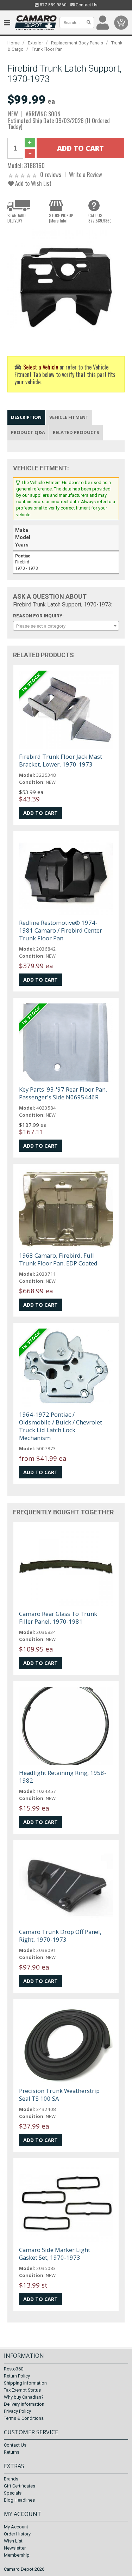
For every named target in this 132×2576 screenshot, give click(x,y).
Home (14, 43)
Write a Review (86, 174)
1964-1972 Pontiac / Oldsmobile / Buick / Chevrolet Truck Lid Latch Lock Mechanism (61, 1426)
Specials (13, 2493)
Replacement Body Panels (77, 43)
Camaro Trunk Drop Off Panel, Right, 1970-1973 (60, 1936)
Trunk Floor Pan (47, 49)
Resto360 (14, 2369)
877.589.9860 (53, 5)
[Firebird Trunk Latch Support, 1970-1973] (66, 287)
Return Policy (17, 2376)
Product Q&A (28, 432)
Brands (11, 2479)
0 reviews (51, 174)
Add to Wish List (33, 183)
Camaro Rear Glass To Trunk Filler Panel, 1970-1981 (58, 1617)
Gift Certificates (20, 2486)
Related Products (76, 432)
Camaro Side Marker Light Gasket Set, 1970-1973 (55, 2254)
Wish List (13, 2541)
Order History (17, 2534)
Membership (17, 2555)
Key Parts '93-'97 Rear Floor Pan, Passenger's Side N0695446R (63, 1093)
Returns (12, 2452)
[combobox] (66, 626)
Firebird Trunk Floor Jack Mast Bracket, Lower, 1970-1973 (61, 760)
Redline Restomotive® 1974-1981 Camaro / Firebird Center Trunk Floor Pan (61, 930)
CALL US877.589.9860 (100, 218)
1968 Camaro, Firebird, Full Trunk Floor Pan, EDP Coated (58, 1259)
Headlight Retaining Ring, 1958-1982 (63, 1777)
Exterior (35, 43)
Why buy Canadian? (24, 2397)
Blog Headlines (19, 2500)
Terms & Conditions (24, 2418)
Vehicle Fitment (69, 417)
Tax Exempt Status (22, 2390)
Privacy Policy (17, 2411)
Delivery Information (24, 2404)
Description (26, 417)
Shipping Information (25, 2383)
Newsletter (15, 2548)
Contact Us (86, 5)
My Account (16, 2527)
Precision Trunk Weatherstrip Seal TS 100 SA (59, 2095)
